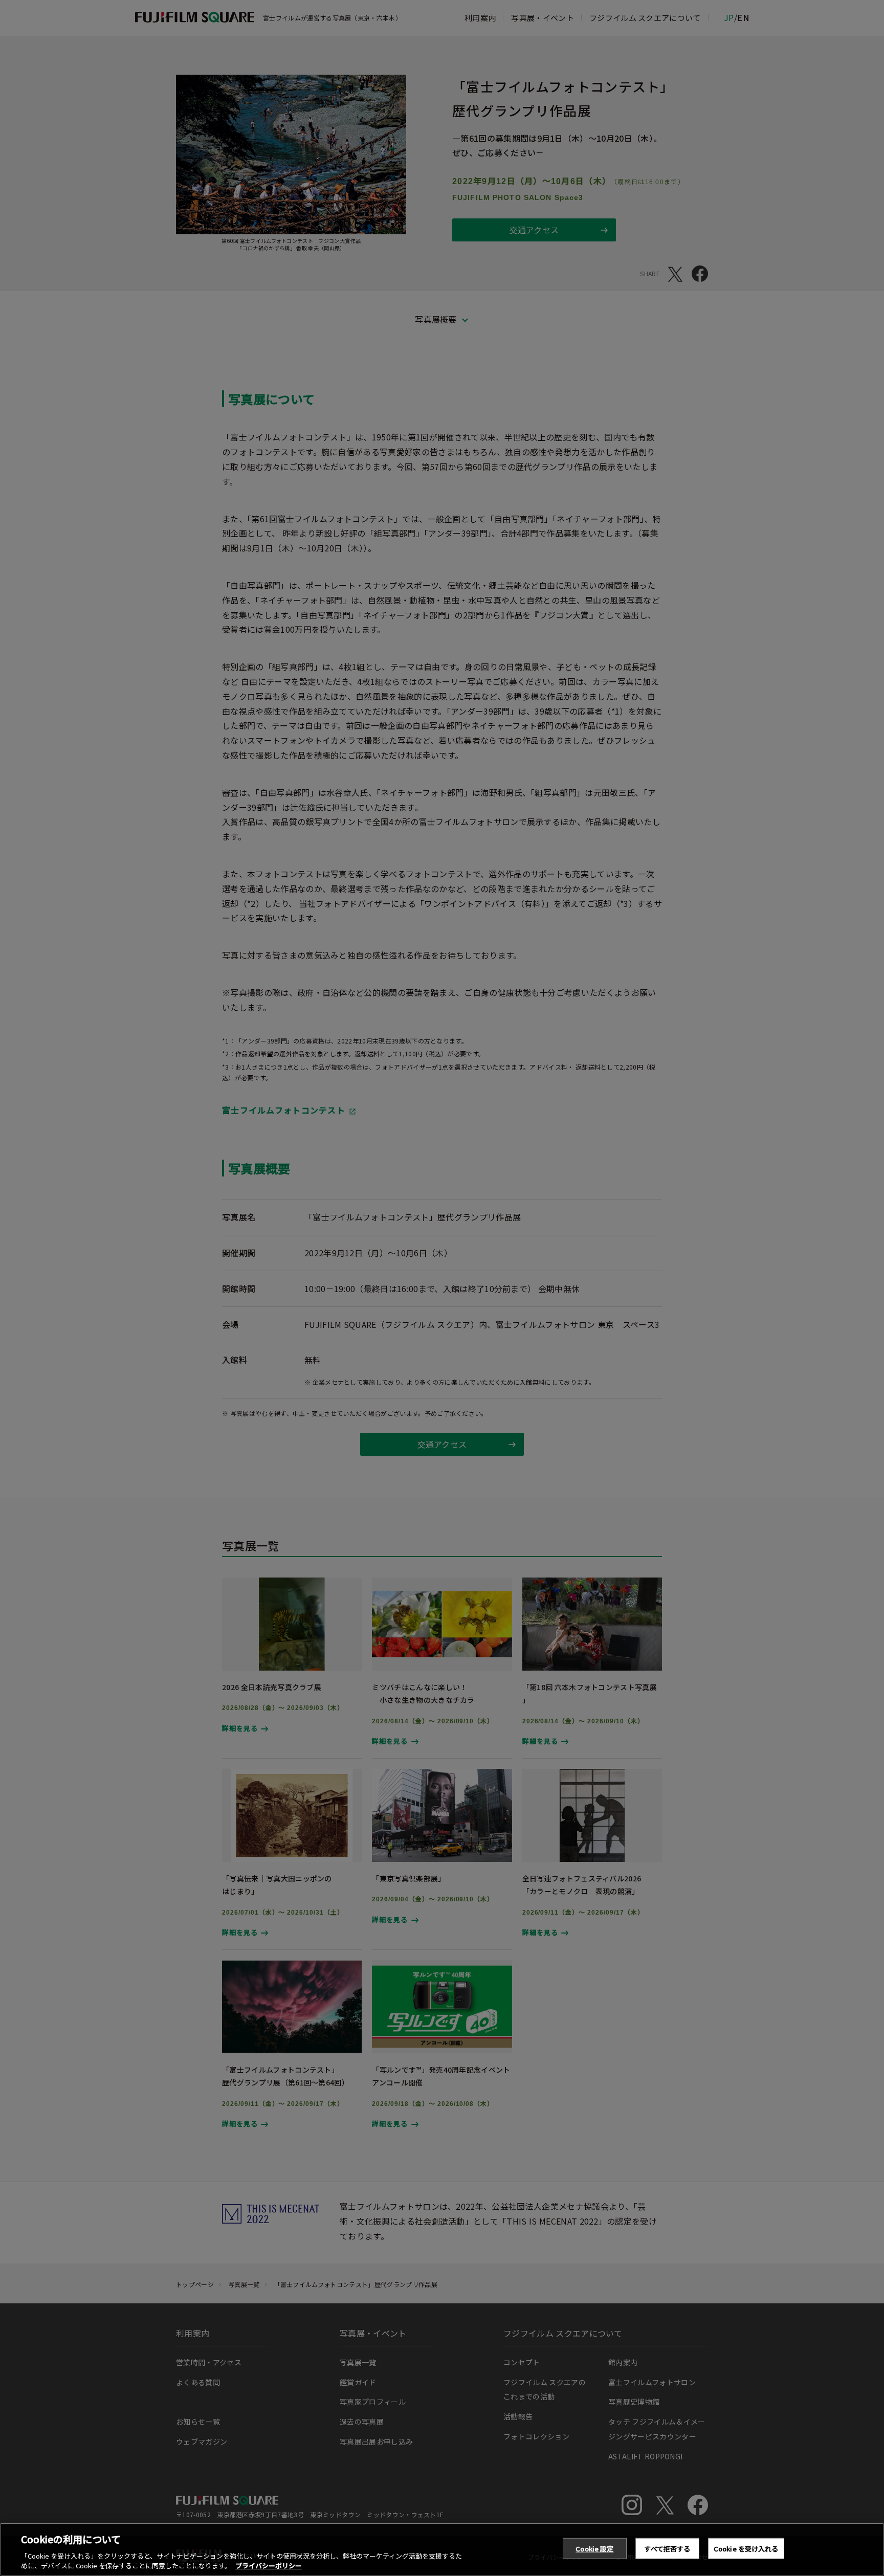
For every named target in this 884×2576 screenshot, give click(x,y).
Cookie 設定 (594, 2549)
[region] (442, 2549)
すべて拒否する (667, 2549)
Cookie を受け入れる (746, 2549)
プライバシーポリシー (269, 2566)
